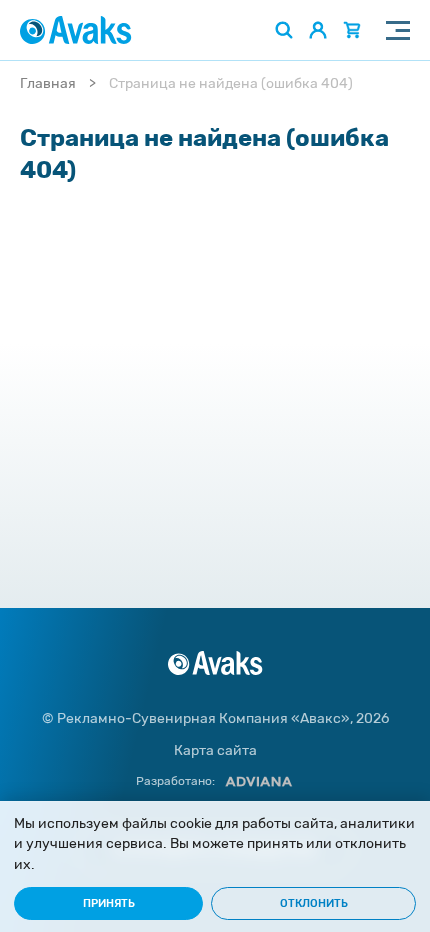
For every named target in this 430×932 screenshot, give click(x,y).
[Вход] (318, 30)
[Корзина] (352, 30)
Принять (109, 903)
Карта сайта (215, 750)
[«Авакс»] (76, 30)
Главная (48, 83)
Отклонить (314, 903)
